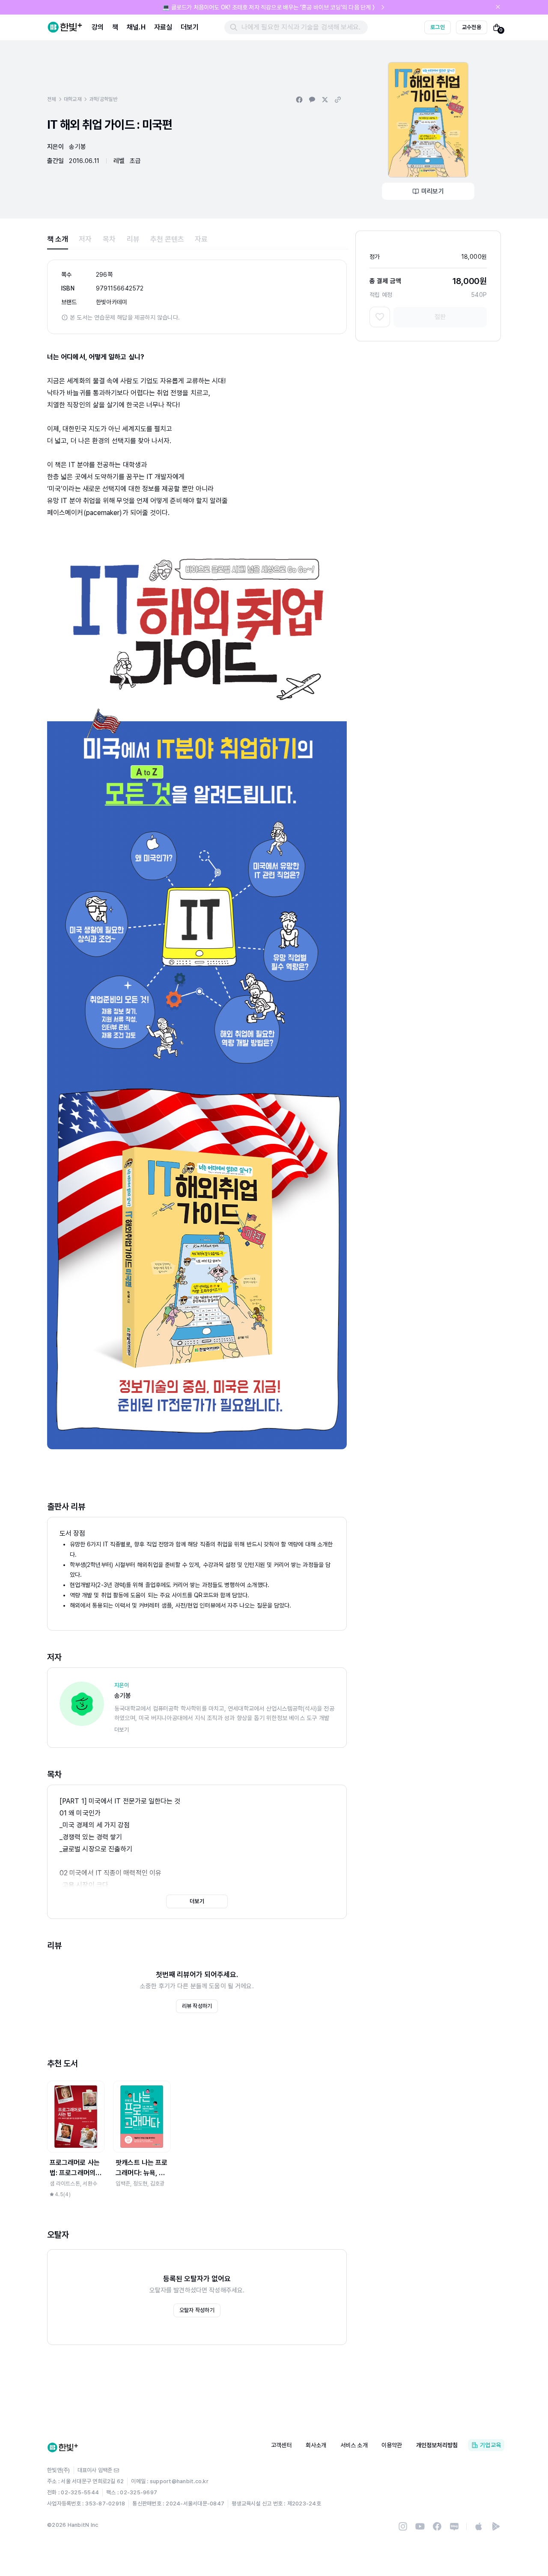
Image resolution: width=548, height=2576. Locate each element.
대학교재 (73, 99)
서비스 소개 (354, 2445)
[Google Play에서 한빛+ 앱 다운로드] (496, 2526)
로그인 (438, 27)
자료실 (163, 27)
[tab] (58, 239)
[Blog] (454, 2526)
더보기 (190, 27)
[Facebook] (437, 2526)
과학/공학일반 (103, 99)
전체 (52, 99)
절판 (440, 317)
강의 (98, 27)
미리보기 (433, 191)
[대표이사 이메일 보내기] (116, 2470)
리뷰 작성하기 (197, 2006)
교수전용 (472, 27)
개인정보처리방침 (437, 2445)
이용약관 (392, 2445)
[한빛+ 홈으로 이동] (65, 27)
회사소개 (316, 2445)
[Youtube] (420, 2526)
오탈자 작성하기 (197, 2310)
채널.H (136, 27)
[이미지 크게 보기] (428, 120)
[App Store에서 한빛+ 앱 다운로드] (479, 2526)
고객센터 (281, 2445)
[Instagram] (403, 2526)
